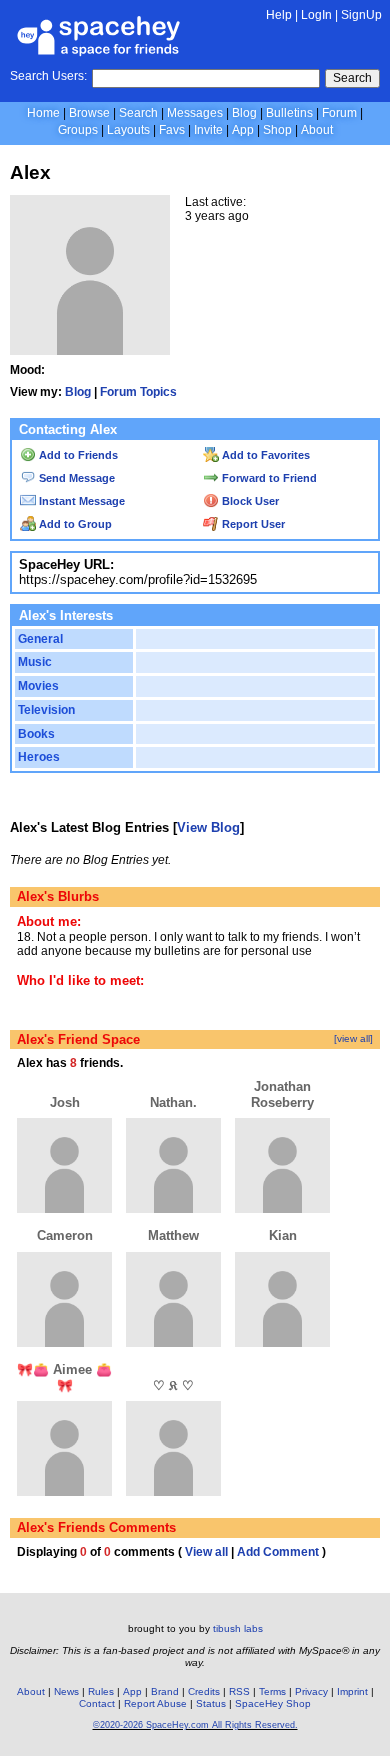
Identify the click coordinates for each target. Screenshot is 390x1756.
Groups (78, 130)
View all (206, 1552)
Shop (277, 130)
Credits (204, 1691)
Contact (97, 1703)
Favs (172, 130)
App (243, 130)
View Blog (208, 827)
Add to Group (74, 524)
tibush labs (238, 1628)
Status (211, 1703)
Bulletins (289, 113)
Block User (249, 501)
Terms (272, 1691)
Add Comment (278, 1552)
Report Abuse (155, 1703)
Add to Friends (77, 455)
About (317, 130)
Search (352, 78)
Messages (195, 113)
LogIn (316, 15)
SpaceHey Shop (273, 1703)
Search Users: (48, 76)
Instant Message (80, 501)
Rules (101, 1691)
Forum (339, 113)
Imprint (352, 1691)
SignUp (361, 15)
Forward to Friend (268, 478)
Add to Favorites (264, 455)
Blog (244, 113)
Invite (208, 130)
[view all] (353, 1038)
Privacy (311, 1691)
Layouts (128, 130)
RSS (239, 1691)
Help (279, 15)
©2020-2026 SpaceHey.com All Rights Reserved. (195, 1725)
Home (43, 113)
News (66, 1691)
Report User (252, 524)
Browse (89, 113)
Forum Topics (138, 392)
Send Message (75, 478)
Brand (165, 1691)
